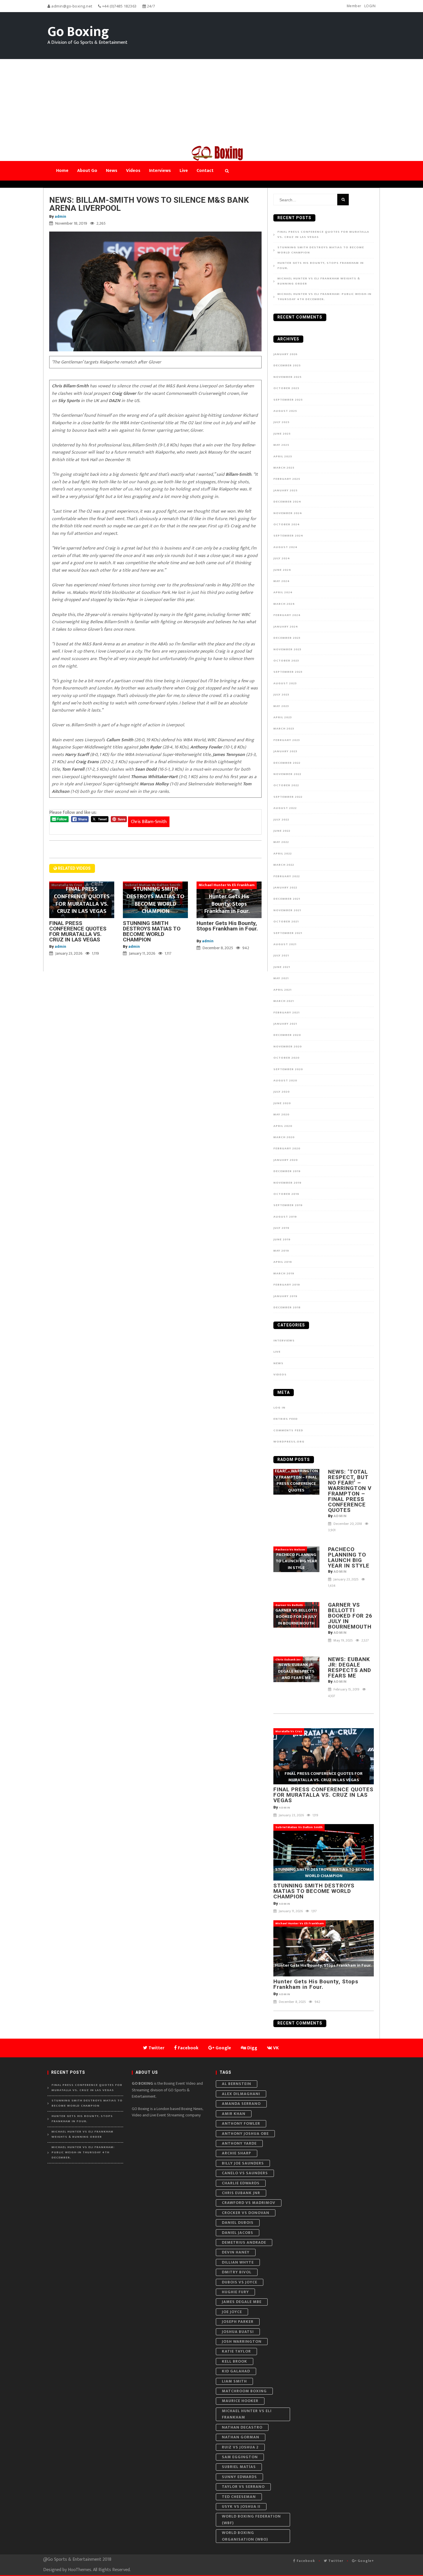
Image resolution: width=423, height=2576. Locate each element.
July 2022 (281, 820)
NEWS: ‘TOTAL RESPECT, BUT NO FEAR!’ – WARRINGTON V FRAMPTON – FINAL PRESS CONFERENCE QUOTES (350, 1491)
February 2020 (287, 1148)
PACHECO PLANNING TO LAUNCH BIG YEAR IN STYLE (349, 1557)
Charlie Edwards (241, 2183)
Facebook (305, 2561)
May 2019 (281, 1251)
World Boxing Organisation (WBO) (245, 2536)
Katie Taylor (236, 2351)
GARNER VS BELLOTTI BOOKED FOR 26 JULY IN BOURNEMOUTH (350, 1616)
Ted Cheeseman (239, 2497)
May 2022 (281, 842)
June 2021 (282, 967)
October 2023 (286, 661)
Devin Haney (236, 2252)
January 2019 (285, 1296)
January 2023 (285, 751)
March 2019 (284, 1273)
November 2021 (287, 910)
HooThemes (80, 2570)
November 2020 (288, 1047)
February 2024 (287, 615)
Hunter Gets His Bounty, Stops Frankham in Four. (228, 929)
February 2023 (287, 740)
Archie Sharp (237, 2153)
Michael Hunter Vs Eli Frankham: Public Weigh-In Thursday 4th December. (324, 297)
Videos (280, 1375)
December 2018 (287, 1307)
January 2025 (285, 490)
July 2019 (281, 1228)
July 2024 (282, 558)
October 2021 (286, 922)
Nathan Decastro (242, 2427)
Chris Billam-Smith (149, 822)
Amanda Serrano (241, 2104)
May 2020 (281, 1114)
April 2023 (283, 717)
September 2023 (288, 672)
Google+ (365, 2561)
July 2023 (281, 695)
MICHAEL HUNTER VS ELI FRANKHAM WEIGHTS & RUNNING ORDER (319, 281)
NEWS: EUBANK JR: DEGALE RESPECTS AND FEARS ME (350, 1667)
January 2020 (286, 1160)
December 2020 (287, 1035)
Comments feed (288, 1430)
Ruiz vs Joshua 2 (240, 2447)
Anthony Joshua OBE (245, 2134)
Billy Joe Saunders (243, 2163)
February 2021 (286, 1013)
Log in (279, 1408)
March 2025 (284, 468)
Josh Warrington (242, 2341)
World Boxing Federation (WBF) (251, 2519)
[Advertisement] (211, 102)
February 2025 (287, 479)
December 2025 (287, 365)
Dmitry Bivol (237, 2272)
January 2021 (285, 1024)
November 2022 (287, 774)
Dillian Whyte (238, 2262)
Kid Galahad (236, 2371)
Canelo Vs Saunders (245, 2173)
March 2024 (284, 604)
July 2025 (281, 422)
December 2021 (287, 899)
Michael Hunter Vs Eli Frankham (247, 2414)
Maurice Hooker (240, 2401)
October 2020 (286, 1058)
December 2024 (287, 502)
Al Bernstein (237, 2084)
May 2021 (281, 978)
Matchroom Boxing (244, 2391)
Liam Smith (234, 2381)
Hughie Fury (235, 2292)
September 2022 (288, 797)
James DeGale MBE (242, 2302)
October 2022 (286, 785)
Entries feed (286, 1419)
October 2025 (286, 388)
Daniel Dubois (238, 2223)
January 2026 (285, 354)
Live (277, 1352)
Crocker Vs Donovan (246, 2213)
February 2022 (287, 876)
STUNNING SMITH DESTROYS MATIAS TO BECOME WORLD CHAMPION (152, 931)
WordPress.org (289, 1442)
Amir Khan (234, 2114)
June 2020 (282, 1103)
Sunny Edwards (239, 2477)
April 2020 (283, 1126)
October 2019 (286, 1194)
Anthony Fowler (241, 2123)
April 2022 (283, 854)
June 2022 (282, 831)
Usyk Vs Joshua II (241, 2506)
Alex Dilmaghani (241, 2094)
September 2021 (288, 933)
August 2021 (285, 944)
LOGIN (370, 6)
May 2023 (281, 706)
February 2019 (287, 1285)
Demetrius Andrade (244, 2242)
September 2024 (288, 536)
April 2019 (283, 1262)
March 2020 (284, 1137)
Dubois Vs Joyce (240, 2282)
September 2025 (288, 400)
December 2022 (287, 763)
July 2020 (282, 1092)
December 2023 (287, 638)
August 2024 (285, 547)
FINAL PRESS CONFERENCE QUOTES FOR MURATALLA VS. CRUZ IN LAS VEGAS (78, 931)
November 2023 (287, 649)
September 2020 (288, 1069)
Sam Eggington (240, 2457)
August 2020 (285, 1081)
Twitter (335, 2561)
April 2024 (283, 592)
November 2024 (288, 513)
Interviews (284, 1341)
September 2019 (288, 1205)
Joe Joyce (232, 2312)
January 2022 (285, 888)
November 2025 (287, 377)
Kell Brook (235, 2361)
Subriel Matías (239, 2467)
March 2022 (284, 865)
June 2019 (282, 1239)
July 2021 (281, 956)
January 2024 (286, 627)
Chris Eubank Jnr (241, 2193)
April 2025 (283, 456)
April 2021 (282, 990)
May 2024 (282, 581)
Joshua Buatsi (238, 2332)
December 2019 (287, 1171)
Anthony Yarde (239, 2143)
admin (60, 216)
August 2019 (285, 1217)
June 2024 (282, 570)
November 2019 (287, 1183)
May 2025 (281, 445)
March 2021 (284, 1001)
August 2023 (285, 683)
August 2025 (285, 411)
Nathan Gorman (241, 2437)
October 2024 (287, 524)
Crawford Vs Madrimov (249, 2203)
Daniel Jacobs (238, 2233)
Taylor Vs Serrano (243, 2487)
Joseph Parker (238, 2322)
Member (354, 6)
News (278, 1363)
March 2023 (284, 729)
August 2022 (285, 808)
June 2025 (282, 434)
